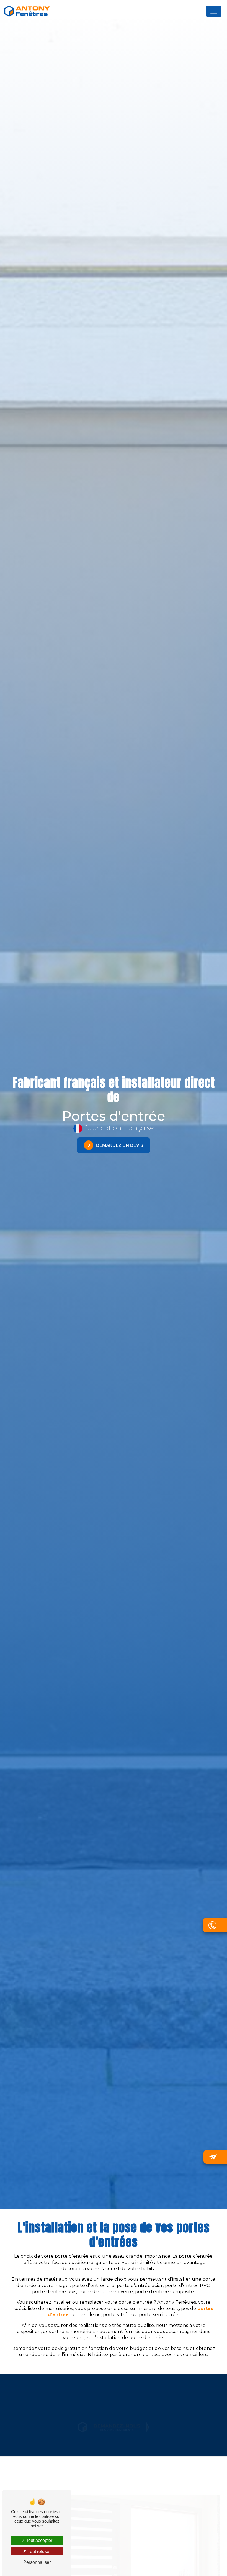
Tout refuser (39, 2551)
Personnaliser (37, 2562)
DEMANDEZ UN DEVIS (120, 1145)
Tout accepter (39, 2540)
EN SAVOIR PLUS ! (120, 2426)
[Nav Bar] (214, 11)
